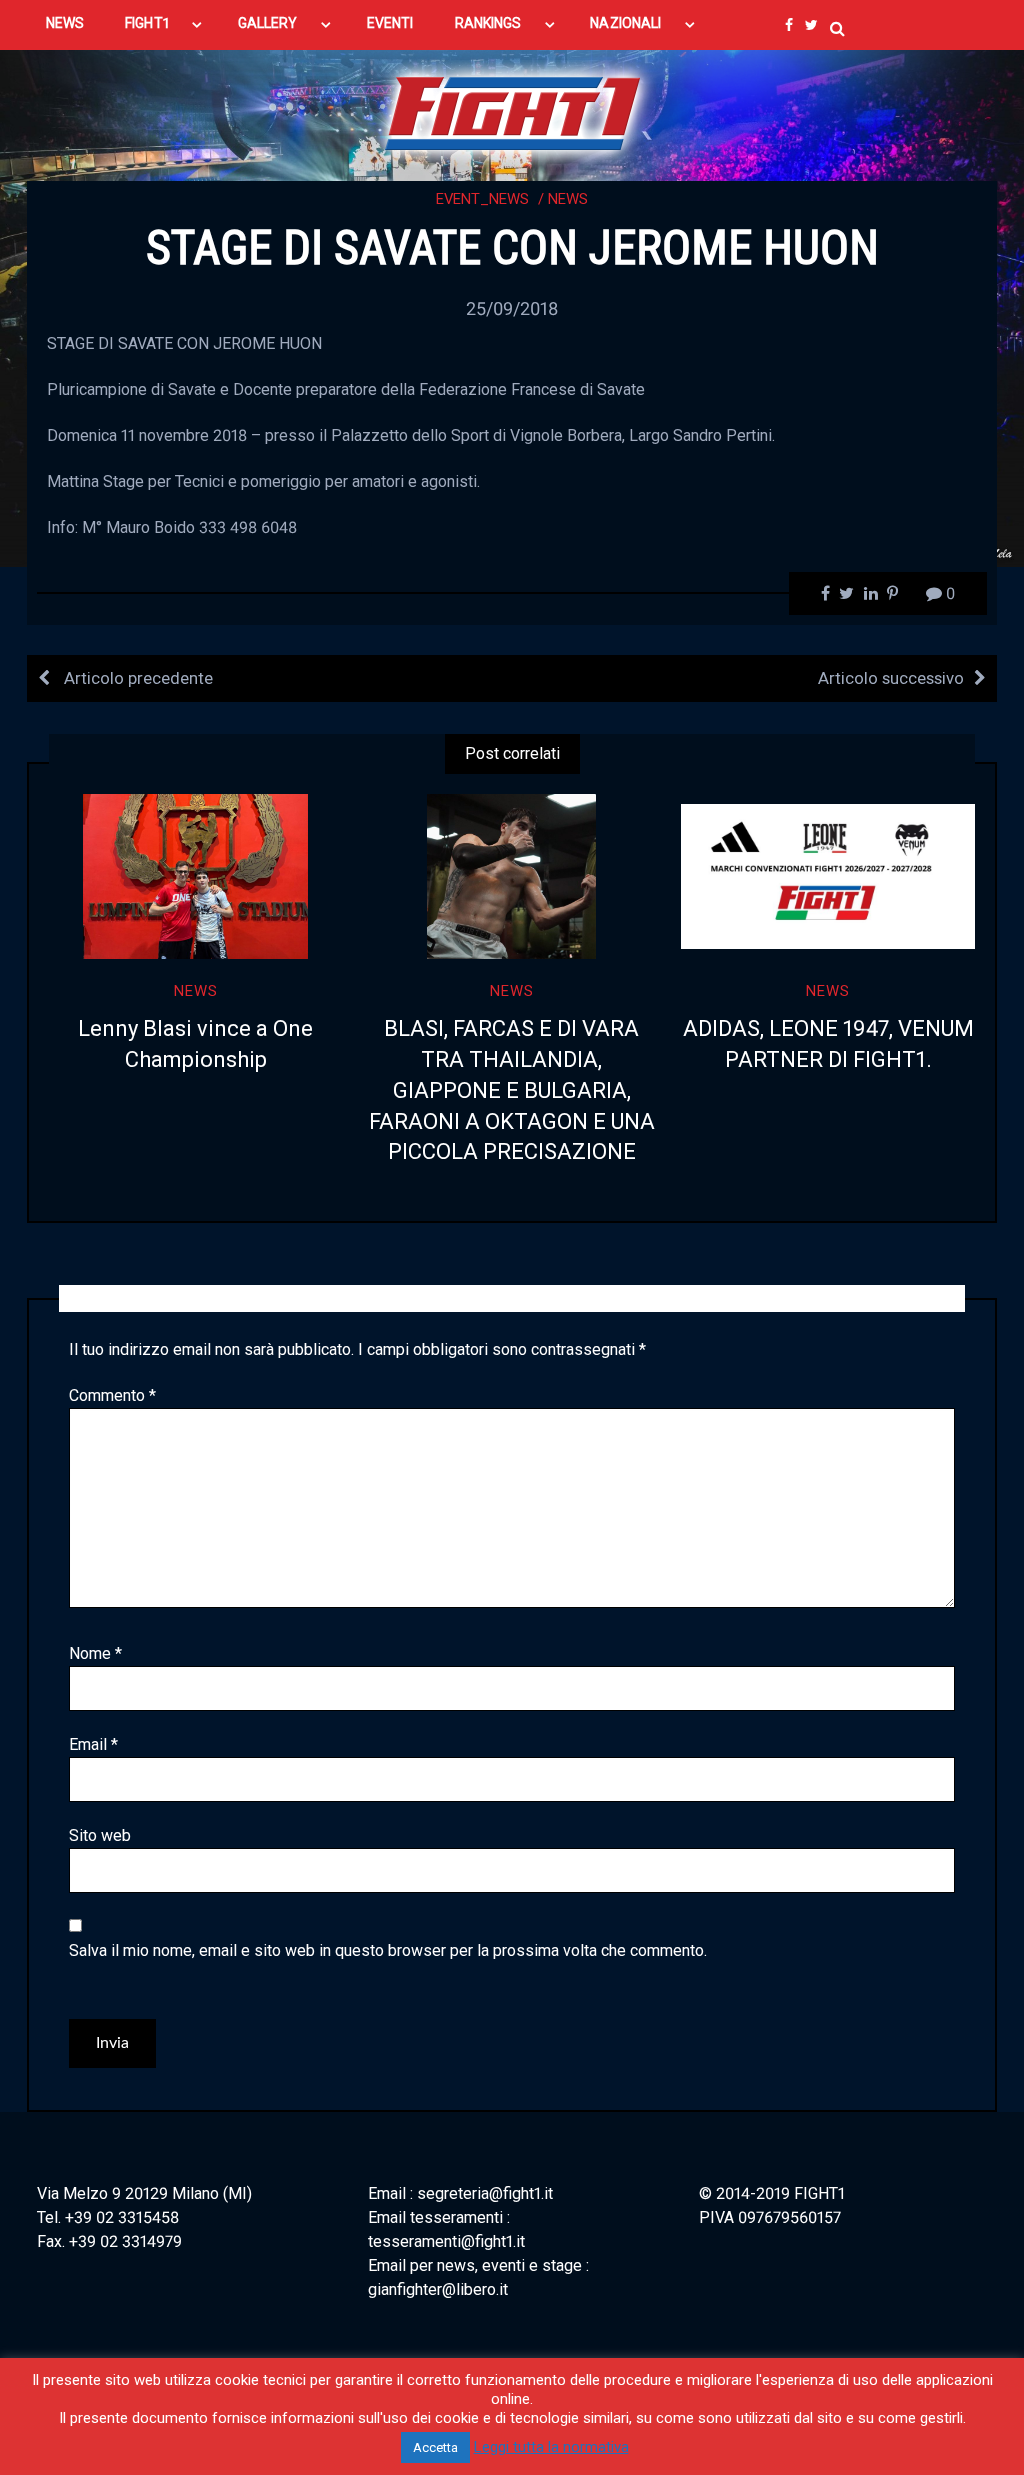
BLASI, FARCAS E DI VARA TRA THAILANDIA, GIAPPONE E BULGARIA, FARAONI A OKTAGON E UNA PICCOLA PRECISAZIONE (512, 1090)
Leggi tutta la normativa (551, 2447)
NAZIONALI (625, 23)
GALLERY (268, 23)
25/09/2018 (512, 308)
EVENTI (390, 23)
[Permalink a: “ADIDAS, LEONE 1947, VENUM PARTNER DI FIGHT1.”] (828, 876)
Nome (95, 1653)
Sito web (100, 1835)
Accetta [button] (435, 2447)
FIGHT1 (146, 23)
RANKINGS (488, 23)
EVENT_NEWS (482, 199)
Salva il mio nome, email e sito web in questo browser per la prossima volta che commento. (388, 1950)
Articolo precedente (136, 678)
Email (93, 1744)
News (568, 199)
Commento (112, 1395)
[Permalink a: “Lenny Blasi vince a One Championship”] (196, 876)
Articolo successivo (891, 678)
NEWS (65, 23)
